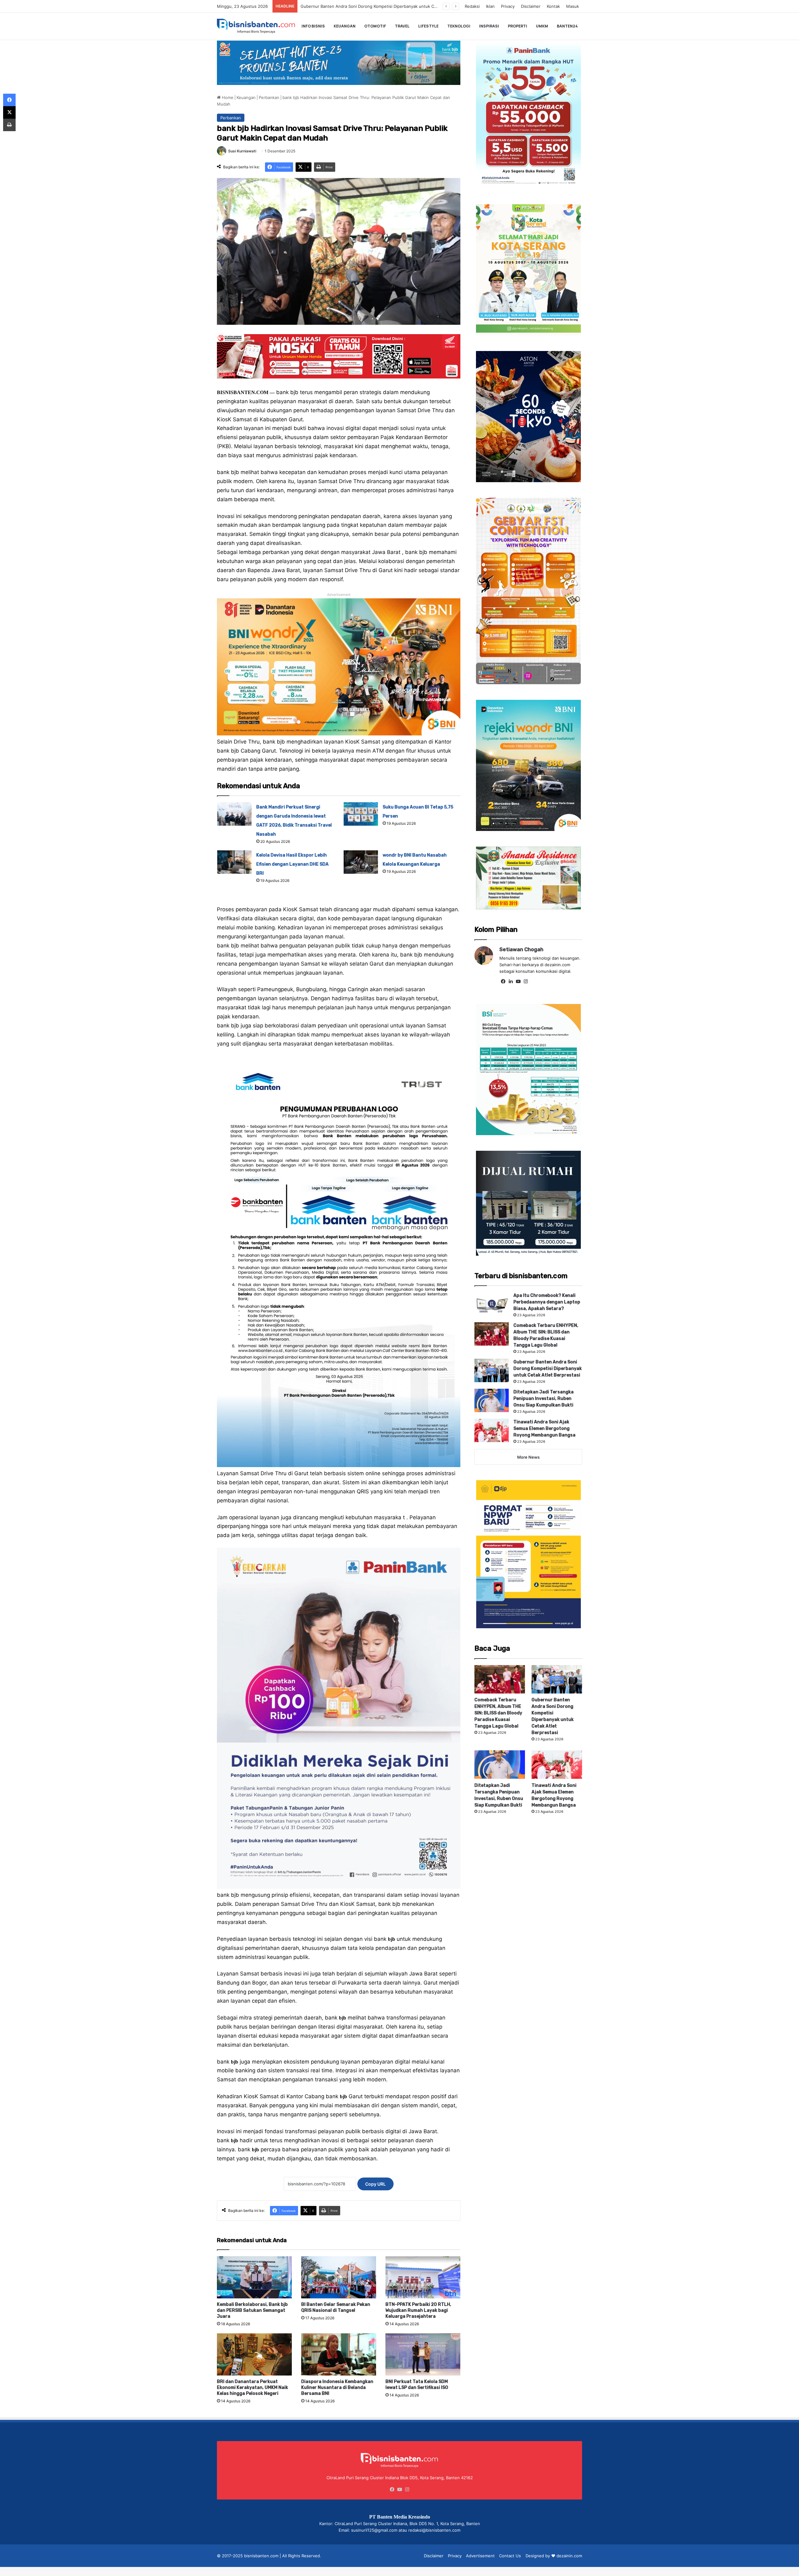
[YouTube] (518, 981)
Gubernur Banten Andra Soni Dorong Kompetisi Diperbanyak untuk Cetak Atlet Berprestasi (548, 1369)
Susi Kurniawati (242, 151)
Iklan (490, 6)
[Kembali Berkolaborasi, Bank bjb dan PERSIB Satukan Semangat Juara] (254, 2277)
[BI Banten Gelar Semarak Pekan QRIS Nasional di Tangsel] (339, 2277)
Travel (402, 26)
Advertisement (480, 2556)
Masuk (573, 6)
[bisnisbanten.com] (256, 26)
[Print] (9, 125)
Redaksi (472, 6)
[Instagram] (526, 981)
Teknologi (459, 26)
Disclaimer (531, 6)
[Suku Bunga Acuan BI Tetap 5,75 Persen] (361, 814)
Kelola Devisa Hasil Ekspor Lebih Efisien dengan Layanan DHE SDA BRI (292, 864)
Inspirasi (489, 26)
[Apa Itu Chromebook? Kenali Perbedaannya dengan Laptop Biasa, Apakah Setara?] (492, 1304)
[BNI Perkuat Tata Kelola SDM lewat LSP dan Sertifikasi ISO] (423, 2354)
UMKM (542, 26)
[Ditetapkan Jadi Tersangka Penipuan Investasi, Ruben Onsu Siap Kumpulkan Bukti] (492, 1400)
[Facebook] (503, 981)
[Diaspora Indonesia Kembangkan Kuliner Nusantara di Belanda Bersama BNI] (339, 2354)
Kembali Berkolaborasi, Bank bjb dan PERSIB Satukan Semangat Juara (252, 2310)
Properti (517, 26)
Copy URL (375, 2184)
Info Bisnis (313, 26)
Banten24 (567, 26)
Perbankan (269, 97)
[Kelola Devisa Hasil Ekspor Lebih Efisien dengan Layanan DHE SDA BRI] (234, 862)
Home (227, 97)
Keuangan (345, 26)
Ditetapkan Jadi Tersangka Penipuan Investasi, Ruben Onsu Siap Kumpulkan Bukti (544, 1399)
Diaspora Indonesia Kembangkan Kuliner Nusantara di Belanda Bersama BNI (337, 2388)
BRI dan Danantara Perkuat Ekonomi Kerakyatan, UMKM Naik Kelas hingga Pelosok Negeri (252, 2388)
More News (528, 1457)
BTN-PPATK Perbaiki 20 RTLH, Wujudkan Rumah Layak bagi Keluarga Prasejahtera (418, 2310)
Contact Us (510, 2556)
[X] (9, 112)
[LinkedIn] (511, 981)
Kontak (553, 6)
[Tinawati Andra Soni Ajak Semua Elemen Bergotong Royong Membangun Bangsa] (492, 1430)
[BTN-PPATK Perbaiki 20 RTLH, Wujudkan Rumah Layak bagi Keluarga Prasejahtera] (423, 2277)
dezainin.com (569, 2556)
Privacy (508, 6)
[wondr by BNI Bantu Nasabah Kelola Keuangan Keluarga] (361, 862)
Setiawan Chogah (521, 949)
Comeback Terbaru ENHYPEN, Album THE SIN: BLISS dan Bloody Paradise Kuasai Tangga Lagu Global (498, 1713)
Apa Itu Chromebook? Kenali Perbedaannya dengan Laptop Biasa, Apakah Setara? (547, 1302)
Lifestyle (428, 26)
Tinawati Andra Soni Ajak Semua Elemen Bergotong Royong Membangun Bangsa (379, 6)
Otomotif (375, 26)
